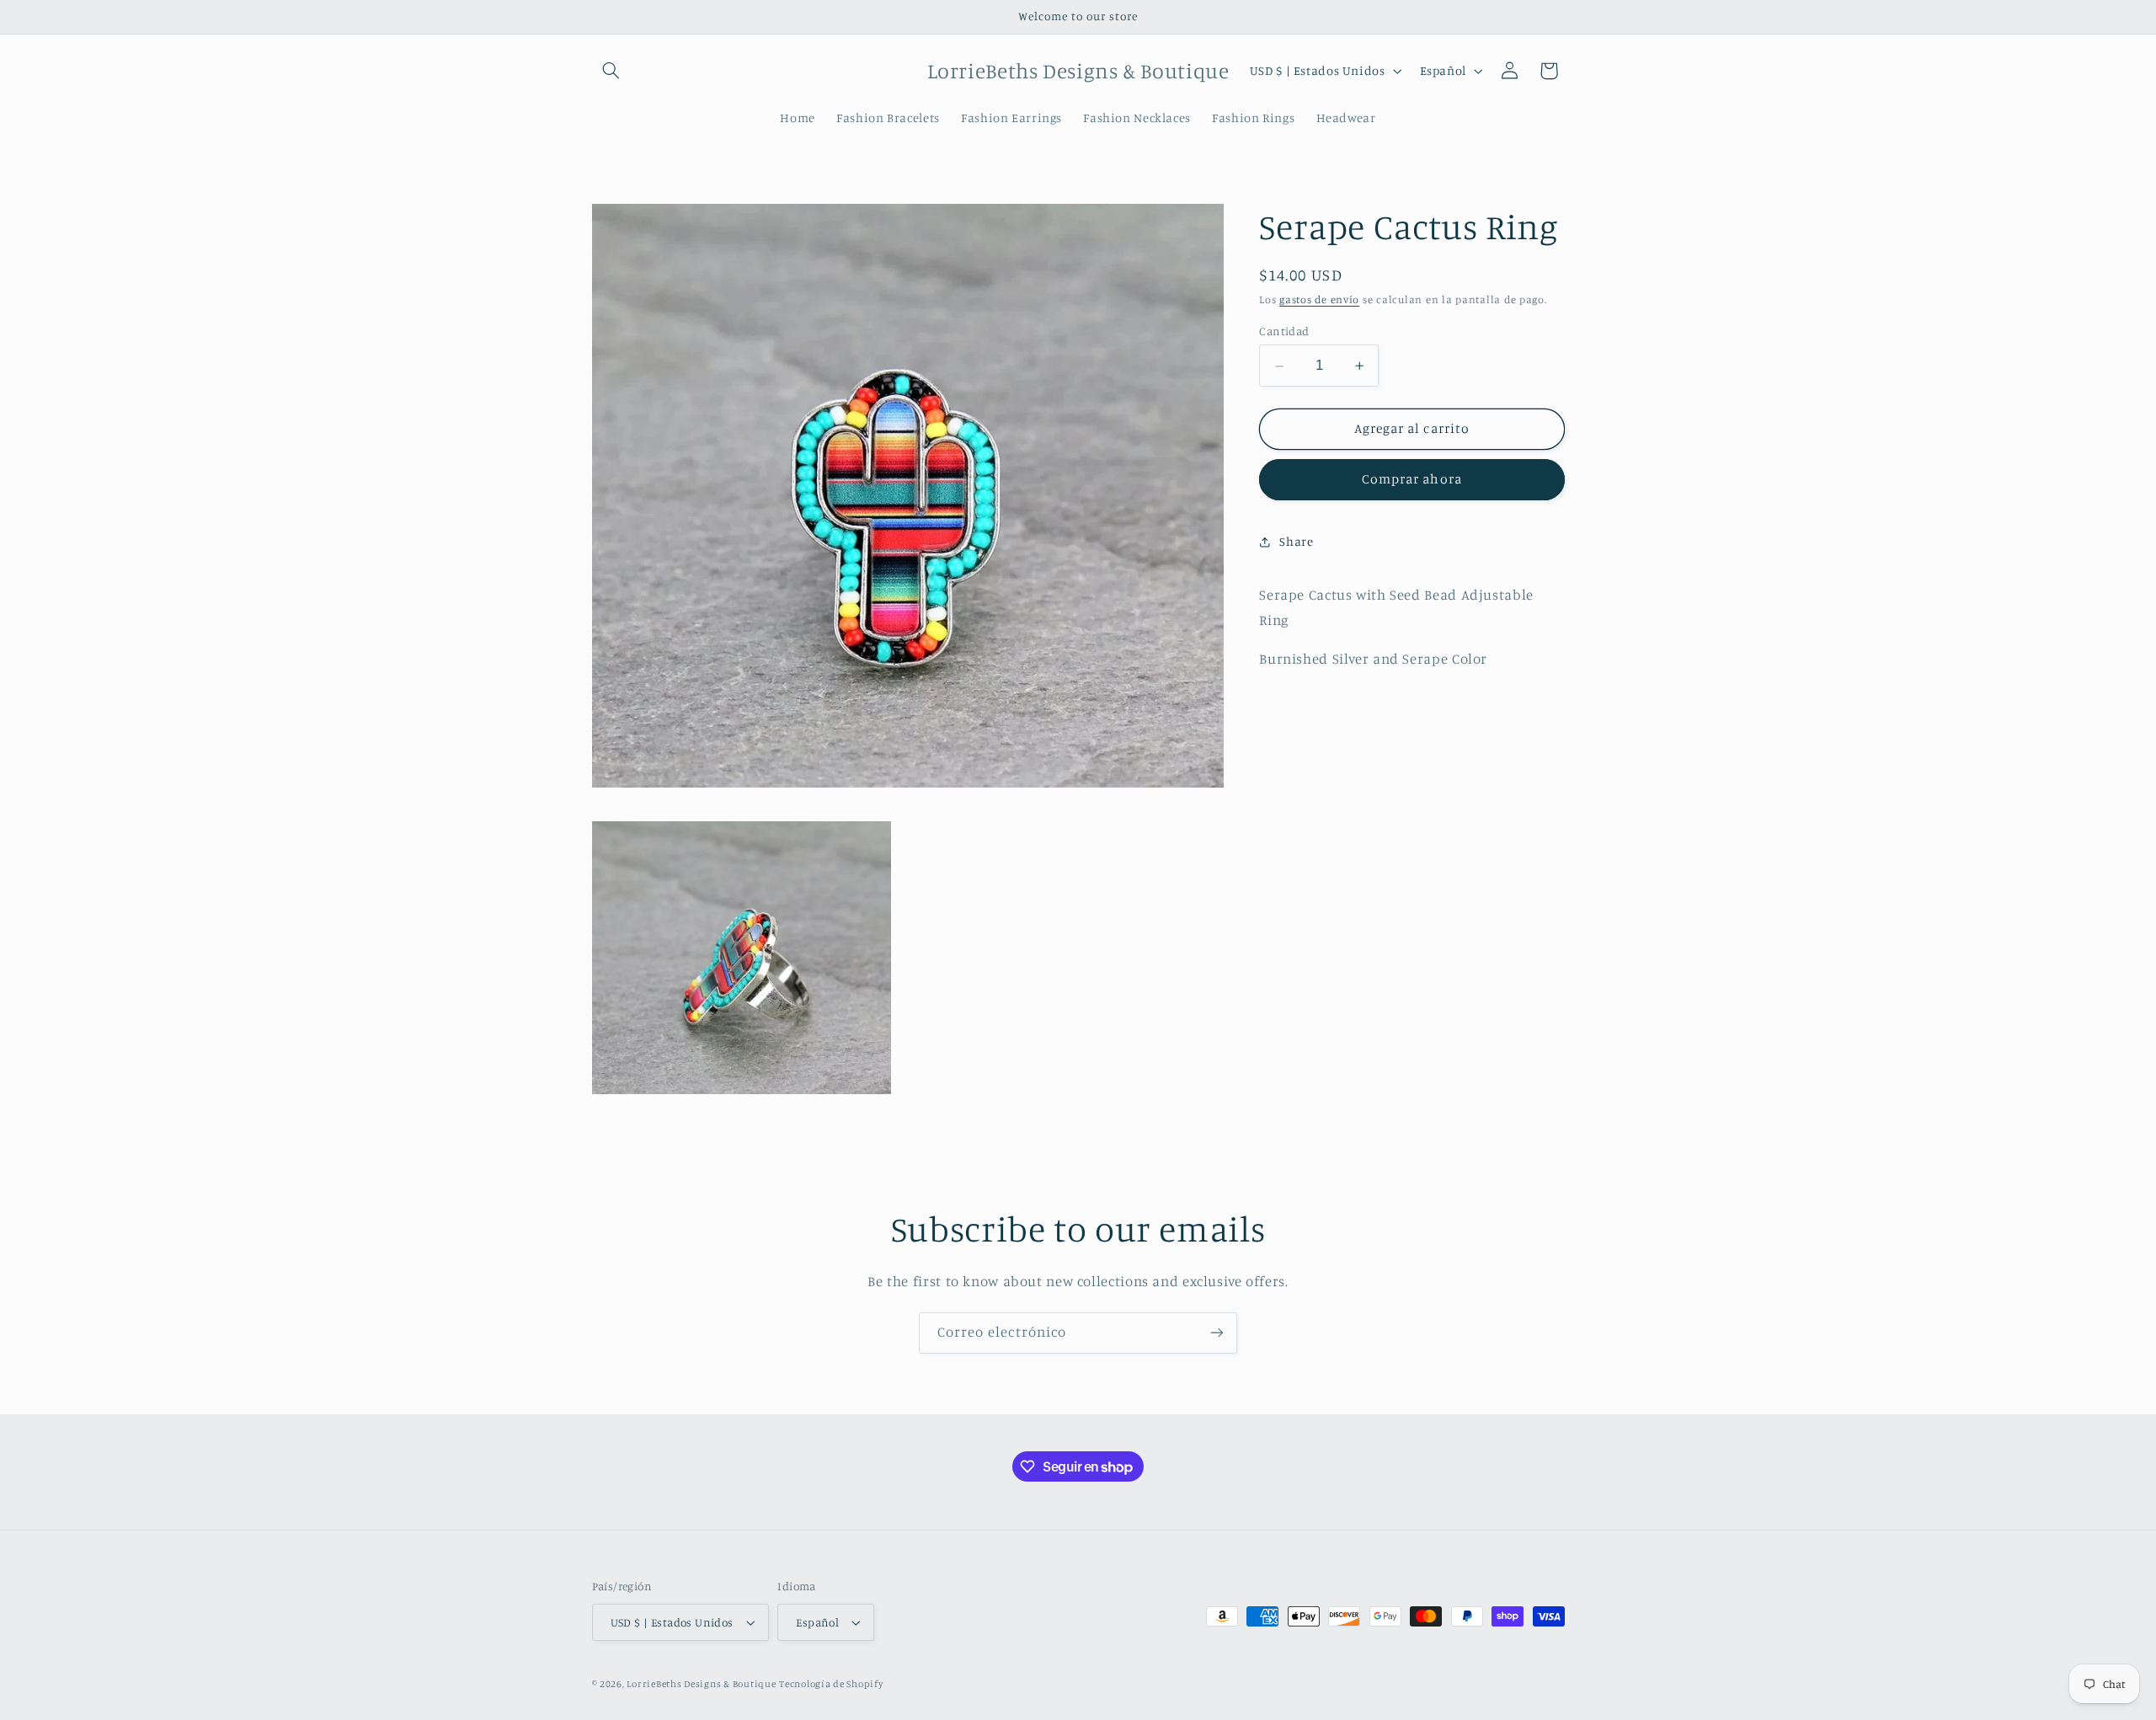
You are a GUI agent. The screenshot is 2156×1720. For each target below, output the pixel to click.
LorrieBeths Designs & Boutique (701, 1684)
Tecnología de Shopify (831, 1684)
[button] (611, 71)
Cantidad (1284, 331)
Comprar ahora (1412, 480)
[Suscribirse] (1217, 1333)
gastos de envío (1319, 300)
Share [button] (1296, 542)
